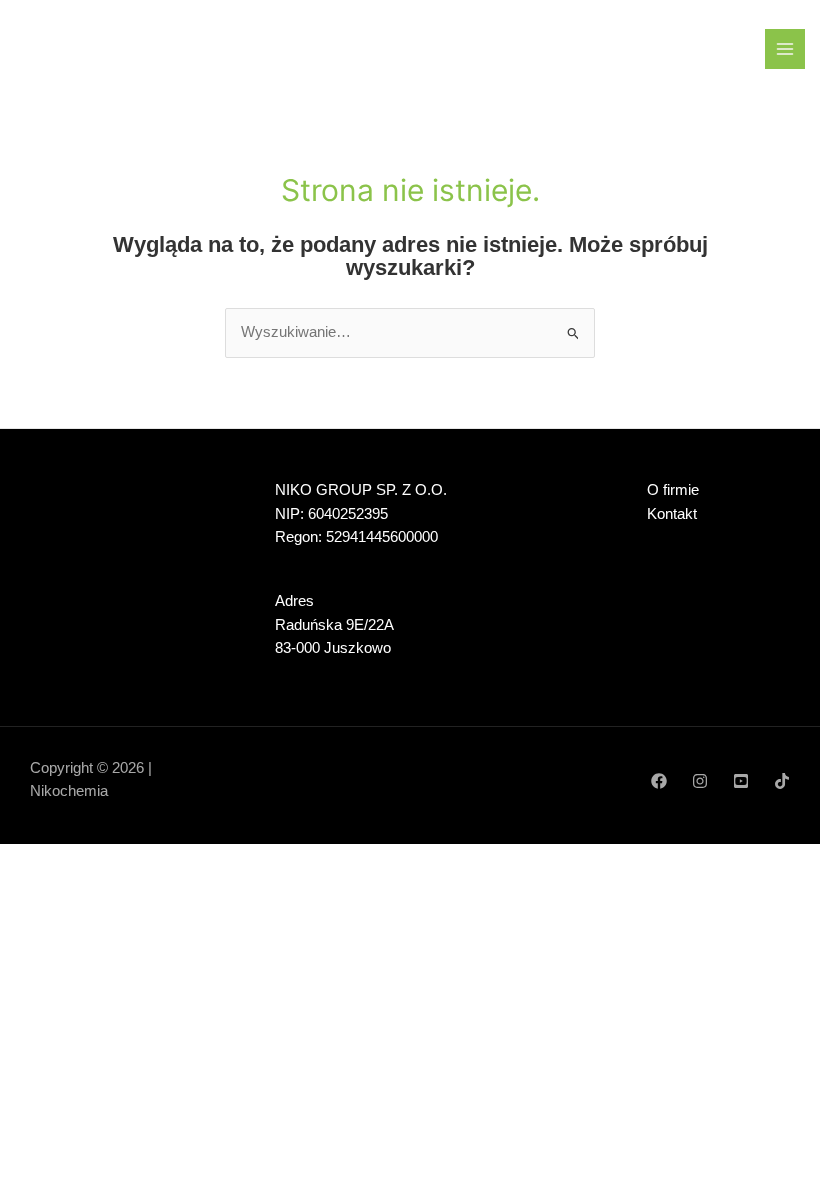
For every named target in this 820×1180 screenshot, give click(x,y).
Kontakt (672, 514)
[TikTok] (782, 781)
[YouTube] (741, 781)
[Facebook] (659, 781)
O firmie (673, 490)
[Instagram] (700, 781)
